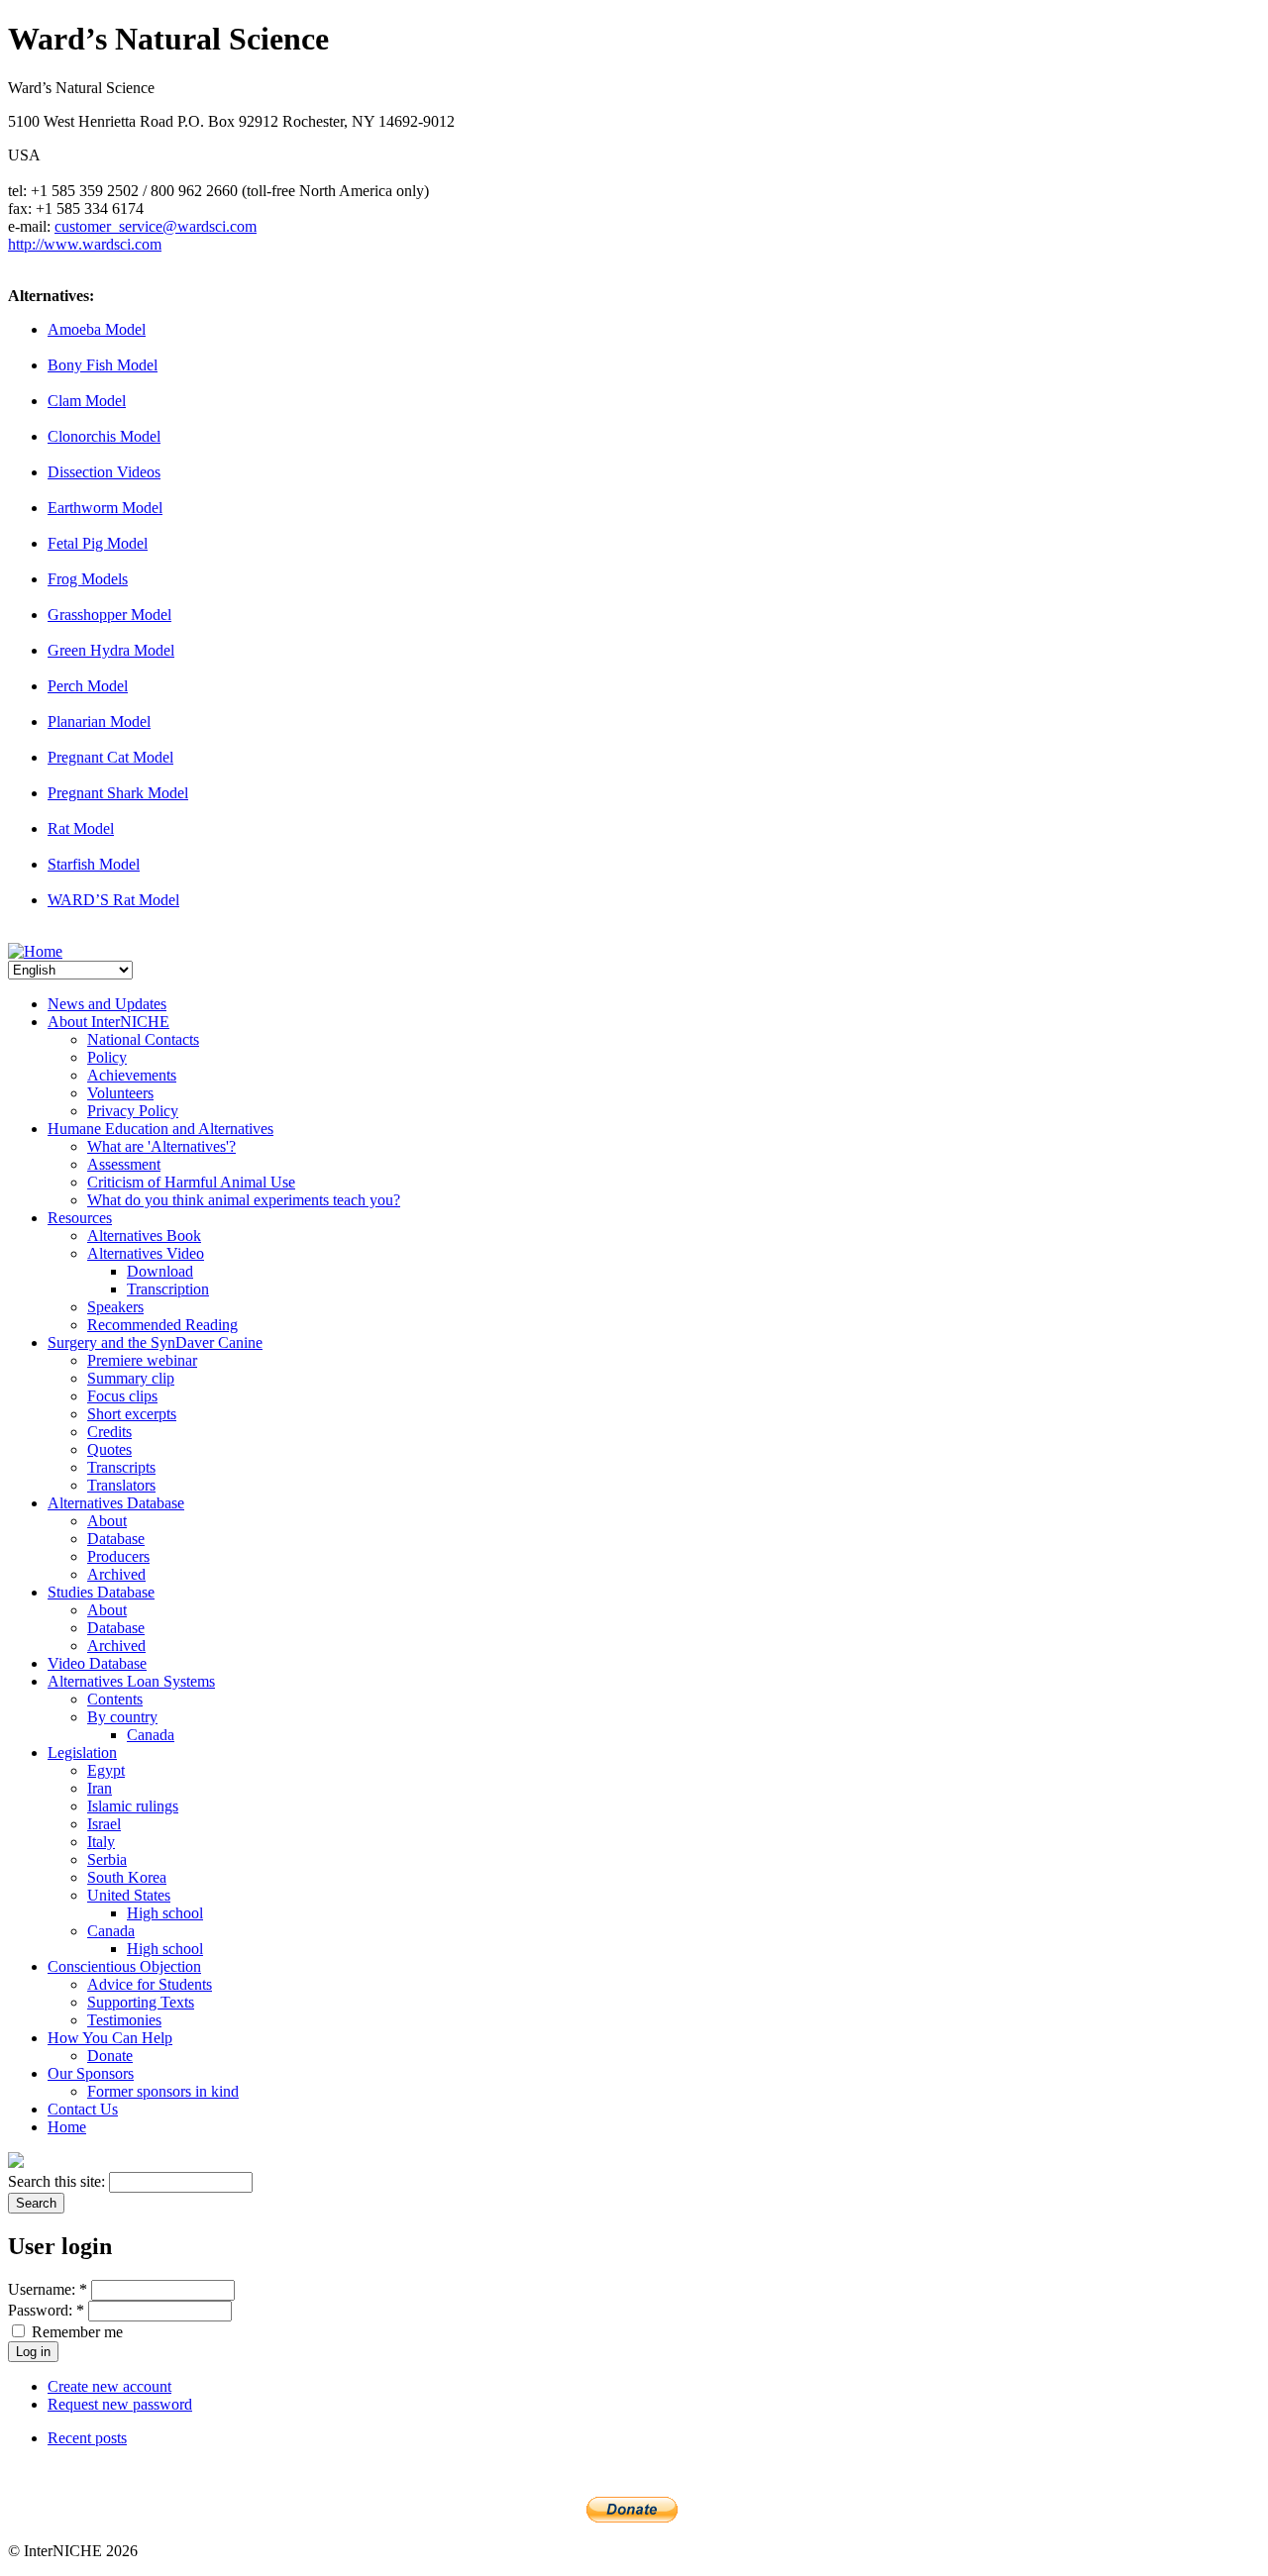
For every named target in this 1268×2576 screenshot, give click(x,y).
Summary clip (131, 1378)
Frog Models (88, 579)
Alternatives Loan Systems (131, 1681)
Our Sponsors (91, 2073)
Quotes (109, 1449)
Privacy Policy (133, 1111)
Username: (48, 2289)
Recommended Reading (162, 1325)
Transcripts (121, 1467)
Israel (104, 1824)
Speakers (115, 1307)
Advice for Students (150, 1984)
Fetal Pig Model (98, 543)
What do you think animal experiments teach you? (244, 1200)
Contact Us (83, 2109)
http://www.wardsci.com (85, 244)
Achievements (132, 1075)
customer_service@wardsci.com (156, 226)
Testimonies (124, 2020)
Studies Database (101, 1592)
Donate (110, 2056)
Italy (101, 1842)
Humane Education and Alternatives (160, 1129)
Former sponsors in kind (163, 2091)
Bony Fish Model (103, 365)
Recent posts (87, 2438)
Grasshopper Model (109, 615)
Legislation (82, 1752)
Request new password (120, 2404)
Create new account (109, 2386)
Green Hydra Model (111, 650)
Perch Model (88, 686)
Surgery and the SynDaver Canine (155, 1342)
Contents (115, 1699)
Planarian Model (99, 721)
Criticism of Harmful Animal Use (191, 1182)
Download (160, 1271)
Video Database (97, 1663)
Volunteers (120, 1093)
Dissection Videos (104, 472)
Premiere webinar (142, 1360)
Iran (100, 1788)
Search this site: (58, 2181)
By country (122, 1717)
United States (129, 1895)
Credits (109, 1432)
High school (165, 1913)
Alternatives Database (116, 1503)
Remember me (75, 2332)
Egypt (106, 1770)
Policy (107, 1057)
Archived (116, 1574)
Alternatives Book (144, 1236)
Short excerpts (132, 1414)
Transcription (168, 1289)
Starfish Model (94, 864)
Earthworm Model (105, 508)
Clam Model (87, 401)
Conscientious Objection (124, 1966)
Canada (151, 1735)
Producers (118, 1556)
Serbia (107, 1859)
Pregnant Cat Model (110, 757)
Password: (46, 2310)
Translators (121, 1485)
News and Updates (107, 1004)
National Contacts (143, 1039)
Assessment (124, 1164)
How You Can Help (110, 2038)
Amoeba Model (97, 329)
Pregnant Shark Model (118, 793)
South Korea (127, 1877)
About (107, 1521)
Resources (80, 1218)
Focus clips (122, 1396)
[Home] (35, 951)
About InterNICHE (108, 1022)
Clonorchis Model (104, 436)
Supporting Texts (141, 2002)
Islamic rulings (133, 1806)
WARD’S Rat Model (113, 900)
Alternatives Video (146, 1253)
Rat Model (81, 828)
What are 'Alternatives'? (161, 1146)
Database (116, 1539)
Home (67, 2127)
